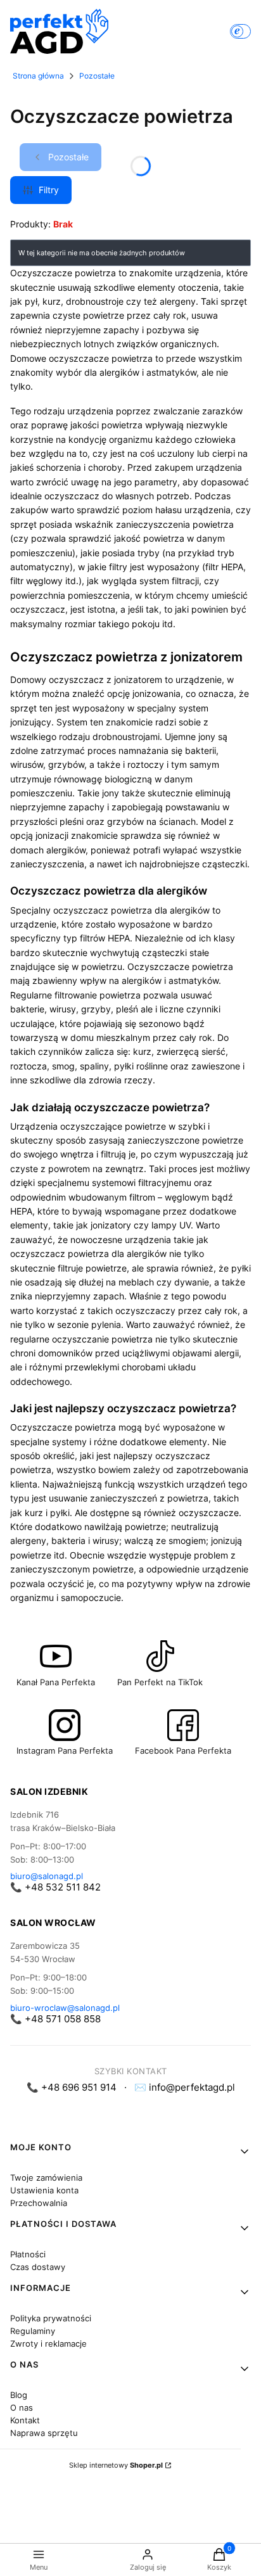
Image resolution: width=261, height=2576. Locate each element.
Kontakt (25, 2420)
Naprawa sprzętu (44, 2433)
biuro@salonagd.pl (47, 1876)
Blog (19, 2395)
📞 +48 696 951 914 (72, 2087)
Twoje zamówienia (46, 2177)
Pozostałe (97, 76)
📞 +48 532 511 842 (55, 1887)
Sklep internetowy (116, 2465)
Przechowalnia (39, 2203)
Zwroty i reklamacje (48, 2343)
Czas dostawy (38, 2267)
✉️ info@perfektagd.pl (185, 2087)
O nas (22, 2407)
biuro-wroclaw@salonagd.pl (65, 2008)
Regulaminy (33, 2331)
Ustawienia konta (44, 2190)
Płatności (28, 2254)
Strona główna (38, 76)
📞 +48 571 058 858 (55, 2019)
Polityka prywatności (51, 2318)
